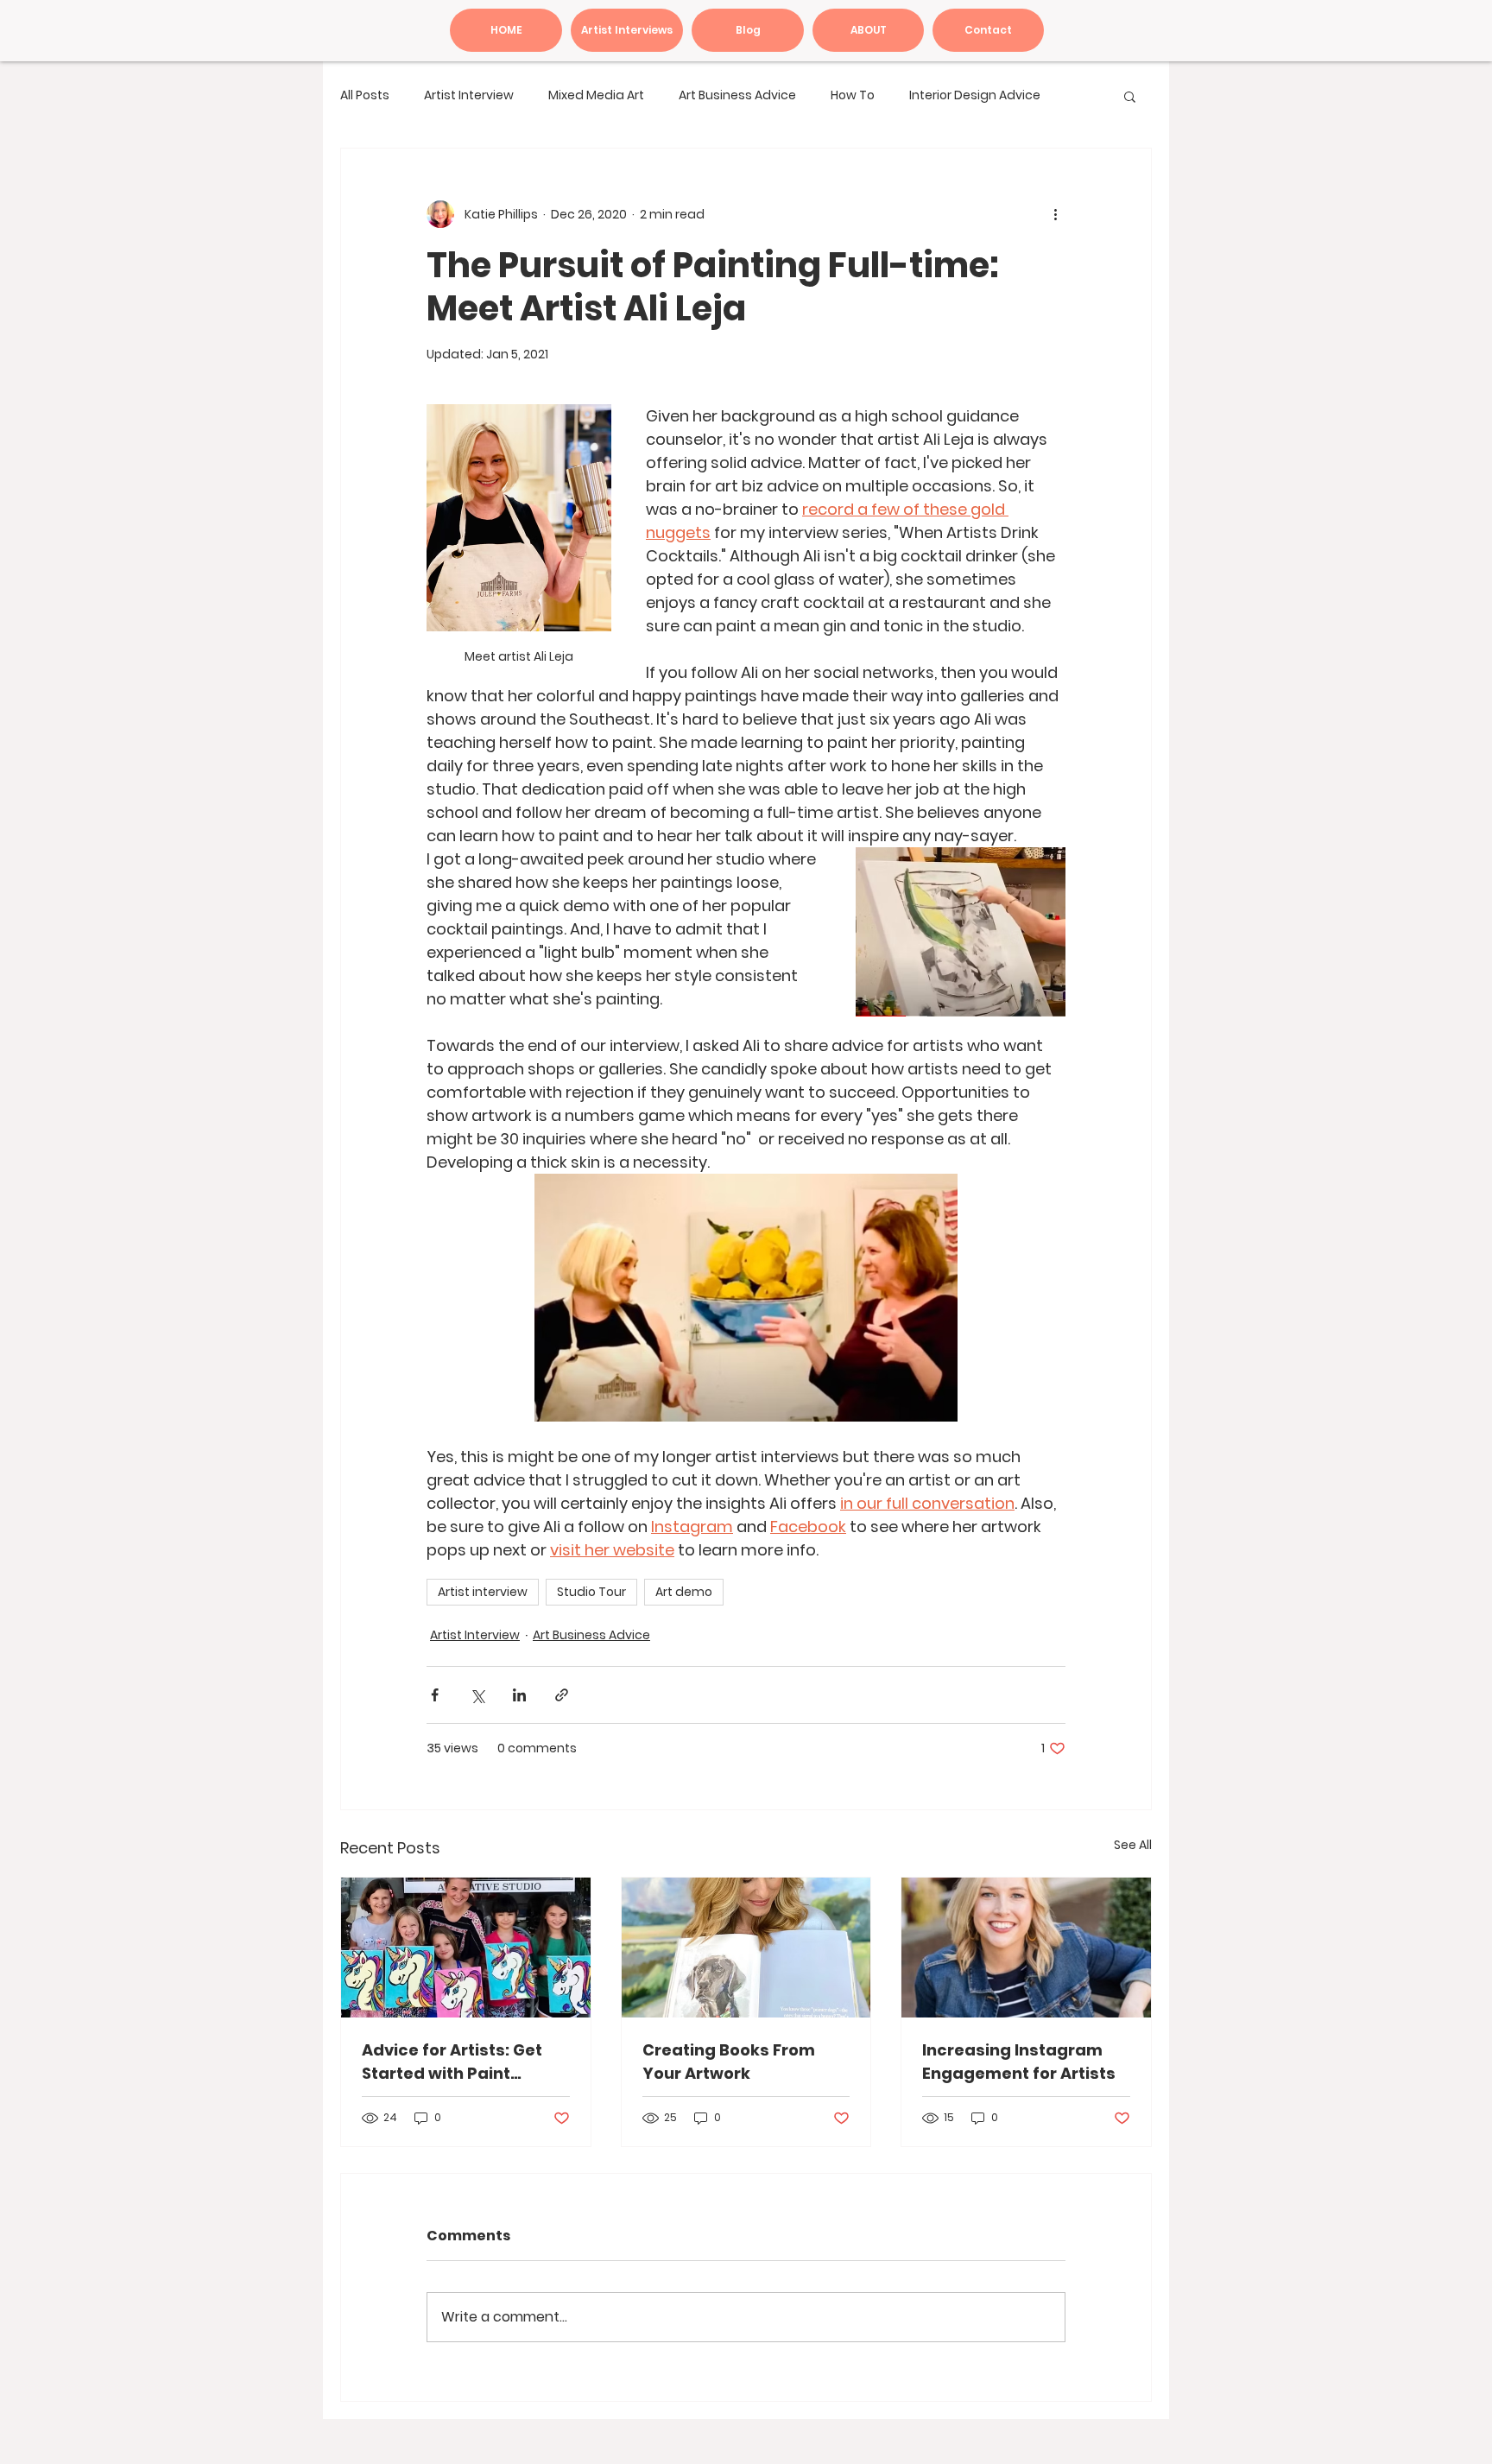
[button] (1130, 96)
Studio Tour (591, 1592)
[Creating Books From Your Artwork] (746, 1948)
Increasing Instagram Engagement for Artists (1019, 2062)
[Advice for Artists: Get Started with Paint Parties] (466, 1948)
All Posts (365, 95)
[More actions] (1055, 214)
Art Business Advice (737, 95)
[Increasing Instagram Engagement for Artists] (1026, 1948)
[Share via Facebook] (435, 1695)
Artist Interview (469, 95)
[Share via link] (562, 1695)
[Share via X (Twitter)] (477, 1695)
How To (853, 95)
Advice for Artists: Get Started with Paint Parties (452, 2062)
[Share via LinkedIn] (519, 1695)
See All (1133, 1845)
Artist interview (483, 1592)
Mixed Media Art (596, 95)
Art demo (684, 1592)
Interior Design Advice (975, 95)
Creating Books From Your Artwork (729, 2062)
